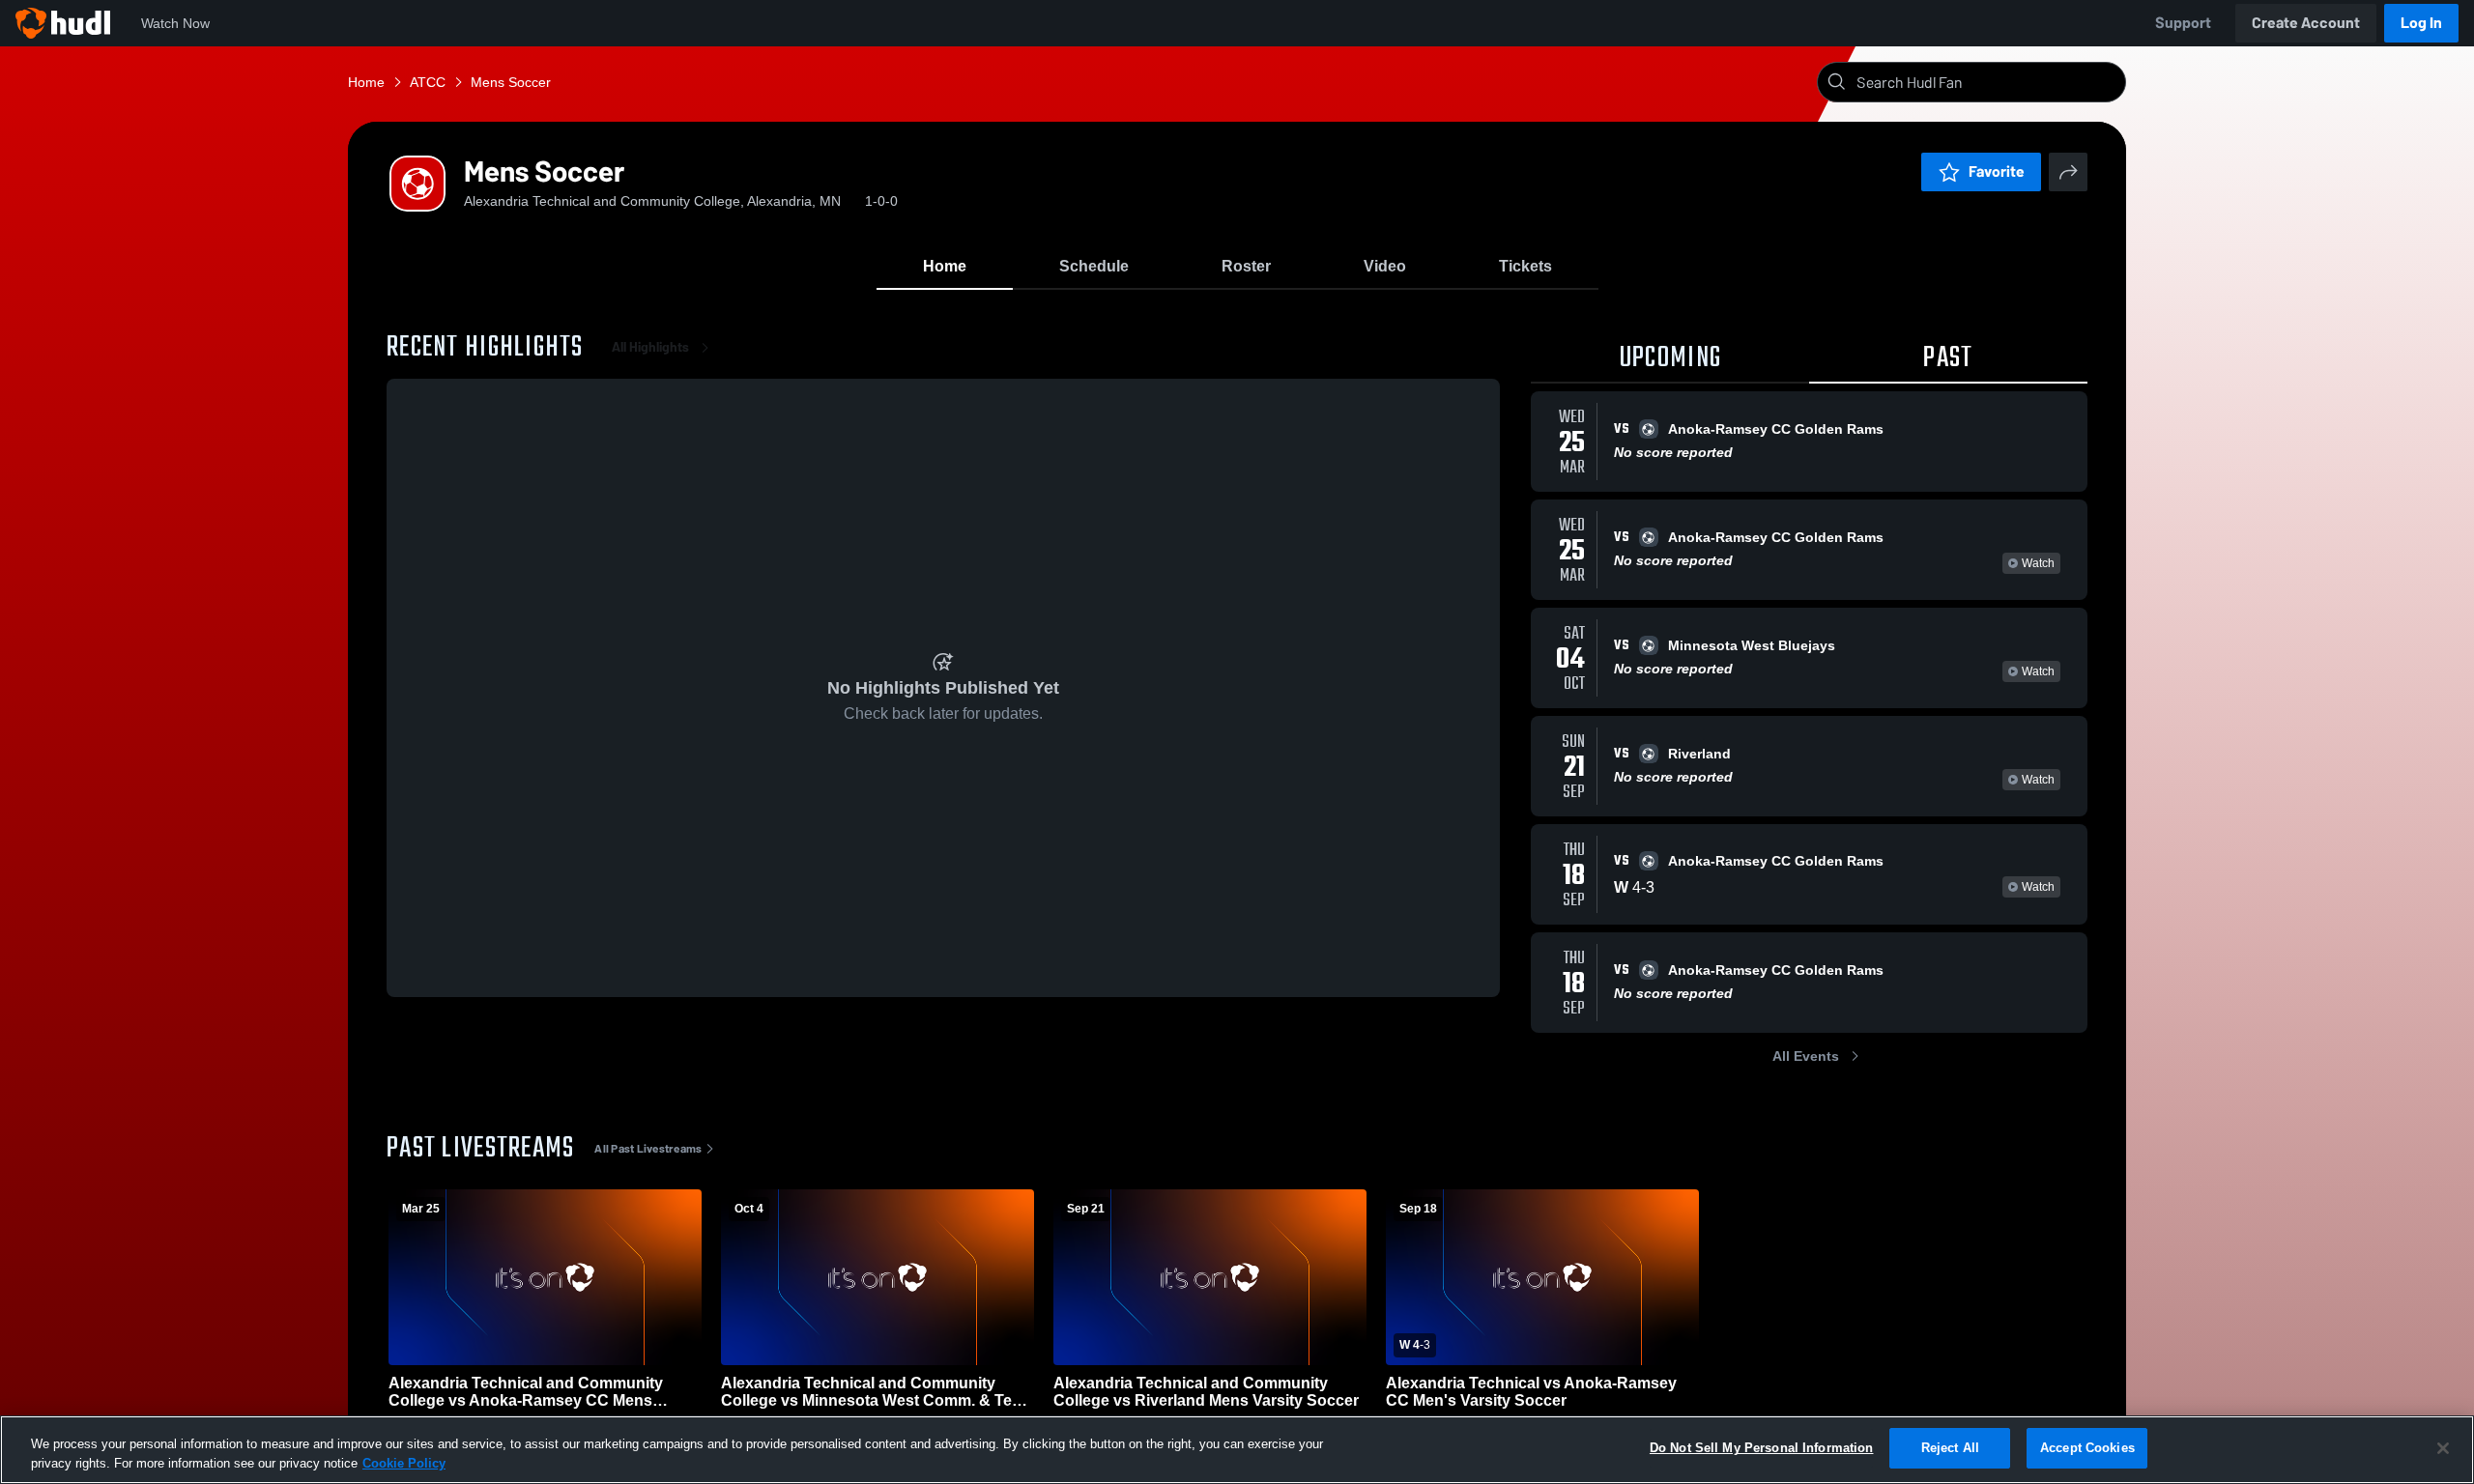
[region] (1237, 1450)
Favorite (1997, 171)
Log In (2421, 23)
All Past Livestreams (648, 1149)
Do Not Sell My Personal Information (1762, 1448)
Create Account (2306, 23)
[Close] (2443, 1448)
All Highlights (650, 347)
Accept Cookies (2087, 1448)
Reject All (1950, 1448)
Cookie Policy (404, 1463)
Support (2183, 23)
